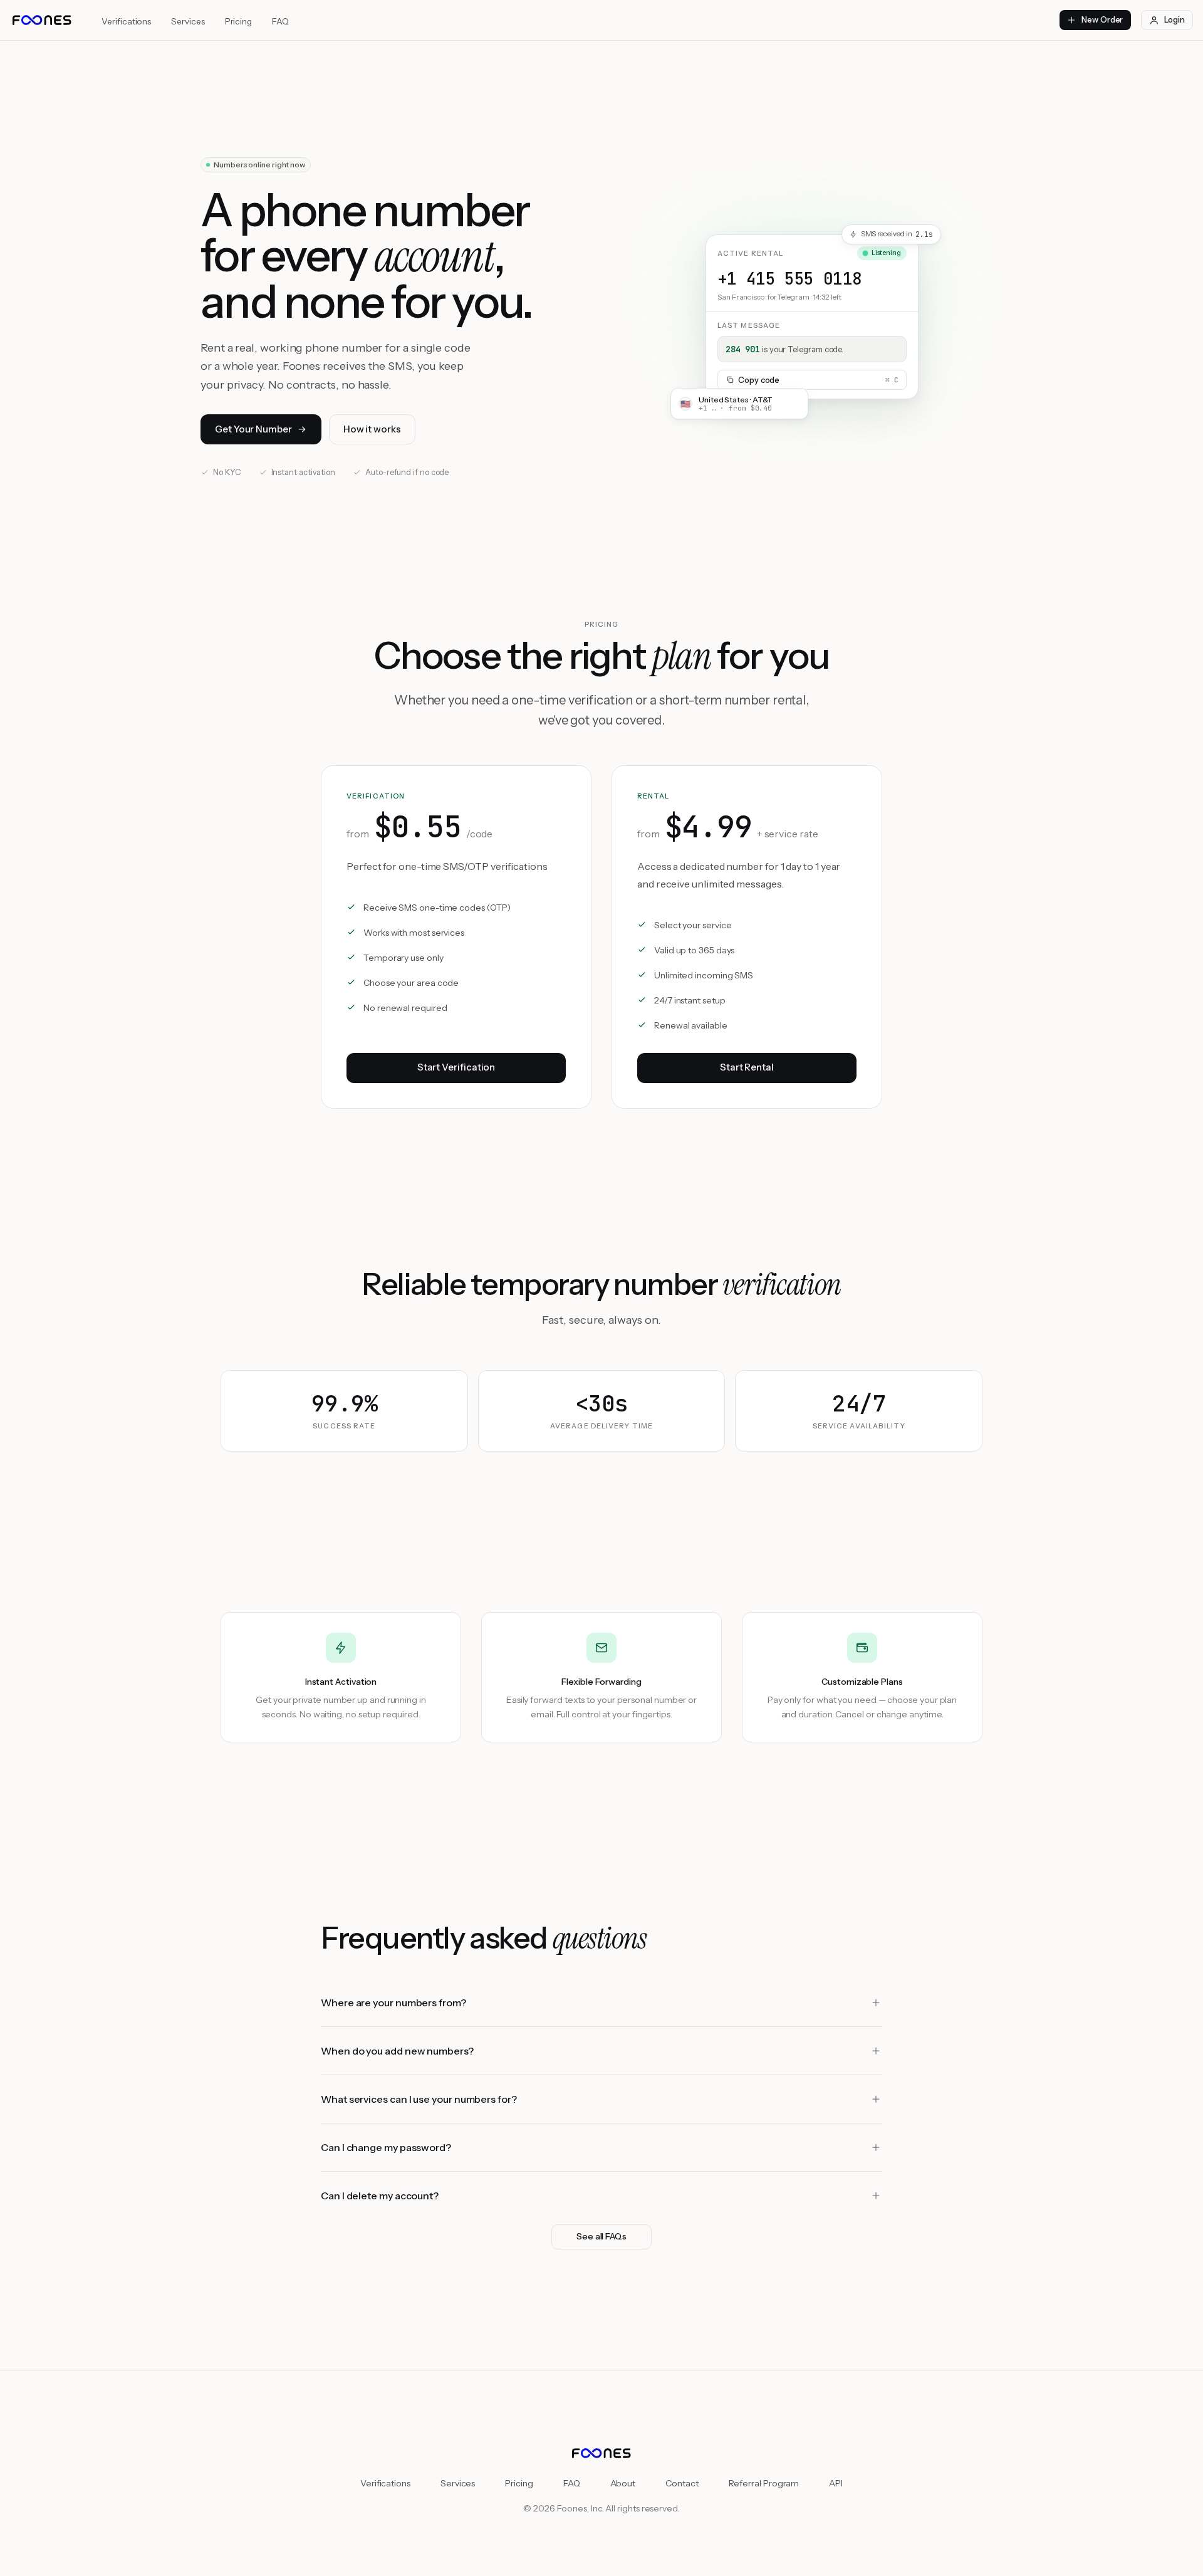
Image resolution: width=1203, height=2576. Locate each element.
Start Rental (747, 1067)
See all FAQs (601, 2236)
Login (1174, 19)
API (836, 2483)
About (623, 2483)
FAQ (280, 21)
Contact (682, 2483)
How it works (372, 429)
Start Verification (456, 1067)
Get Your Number (253, 429)
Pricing (238, 21)
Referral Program (764, 2483)
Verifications (126, 21)
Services (188, 21)
